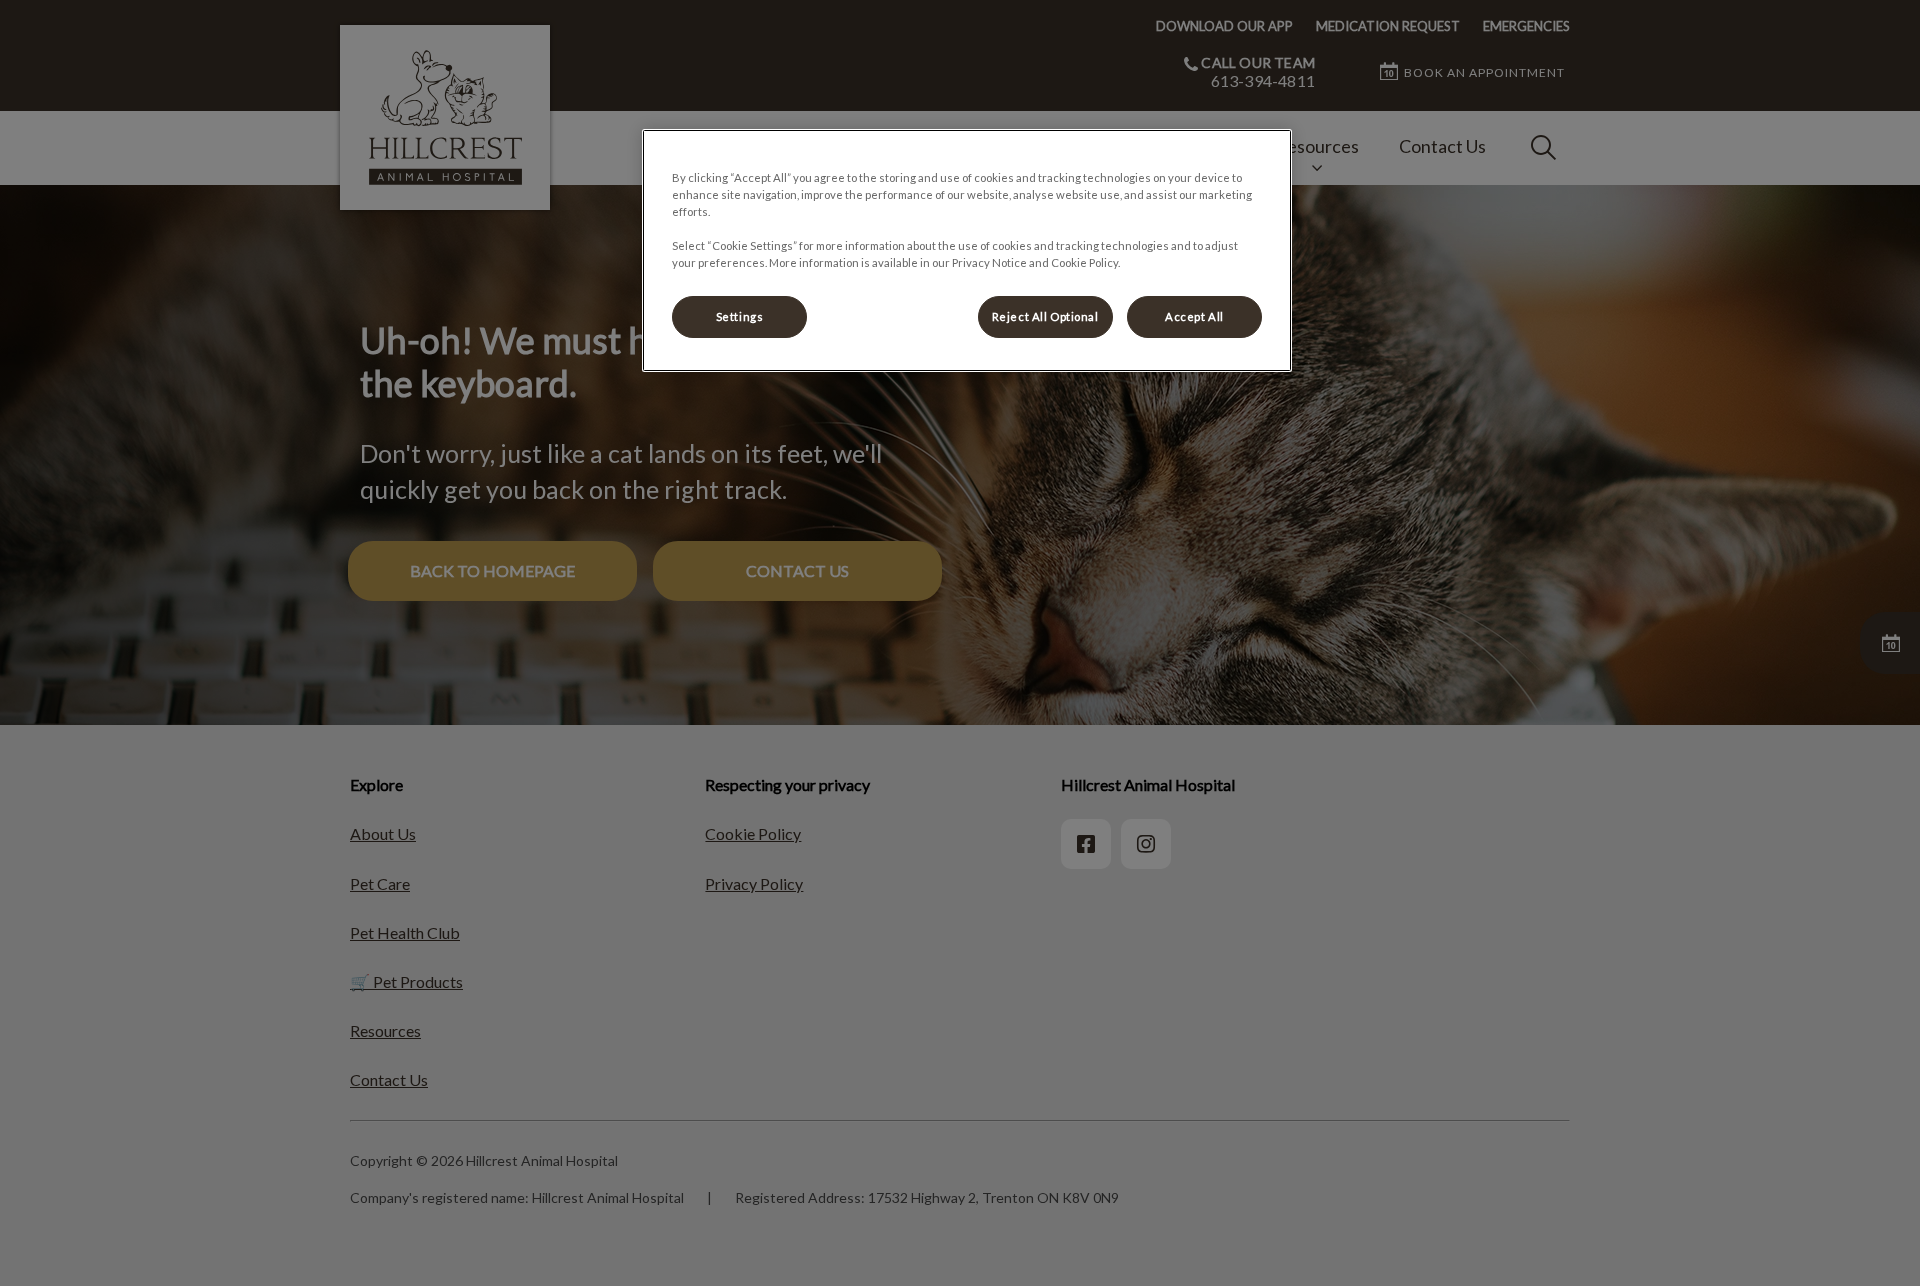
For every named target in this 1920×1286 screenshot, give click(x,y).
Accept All (1194, 316)
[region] (967, 250)
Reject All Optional (1045, 316)
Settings (740, 316)
